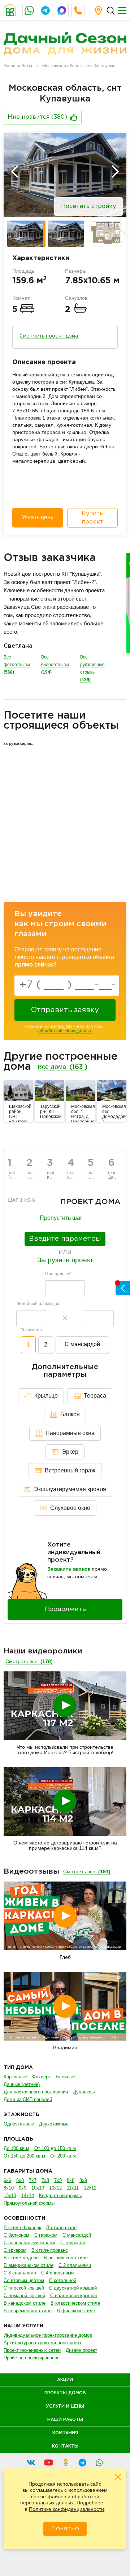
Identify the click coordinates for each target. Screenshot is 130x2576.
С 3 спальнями (20, 2273)
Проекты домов (65, 2393)
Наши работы (18, 66)
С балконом (16, 2235)
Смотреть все (29, 1661)
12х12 (90, 2188)
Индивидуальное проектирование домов (48, 2335)
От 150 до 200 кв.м (24, 2156)
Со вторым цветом (24, 2280)
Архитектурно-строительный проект (43, 2343)
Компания (65, 2433)
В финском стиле (76, 2311)
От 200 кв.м (63, 2156)
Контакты (65, 2446)
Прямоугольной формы (29, 2203)
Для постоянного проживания (36, 2092)
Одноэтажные (19, 2124)
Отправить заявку (65, 1010)
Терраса (95, 1396)
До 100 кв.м (16, 2148)
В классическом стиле (75, 2303)
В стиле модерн (21, 2258)
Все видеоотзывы (55, 665)
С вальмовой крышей (73, 2296)
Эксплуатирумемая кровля (70, 1489)
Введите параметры (65, 1239)
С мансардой (82, 1344)
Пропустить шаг (61, 1218)
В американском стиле (29, 2265)
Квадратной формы (60, 2195)
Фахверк (41, 2077)
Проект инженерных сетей (32, 2350)
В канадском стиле (25, 2303)
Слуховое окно (70, 1508)
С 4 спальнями (57, 2273)
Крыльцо (46, 1396)
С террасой (73, 2243)
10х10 (38, 2188)
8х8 (71, 2180)
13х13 (10, 2195)
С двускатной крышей (73, 2288)
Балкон (70, 1414)
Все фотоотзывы (17, 665)
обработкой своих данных (65, 1031)
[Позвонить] (78, 10)
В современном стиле (28, 2311)
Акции (65, 2380)
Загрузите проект (65, 1260)
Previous (15, 172)
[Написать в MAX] (62, 10)
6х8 (20, 2180)
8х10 (9, 2188)
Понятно (65, 2529)
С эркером (15, 2250)
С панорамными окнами (29, 2243)
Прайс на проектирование (32, 2358)
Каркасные (15, 2077)
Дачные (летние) (22, 2084)
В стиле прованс (50, 2250)
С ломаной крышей (24, 2296)
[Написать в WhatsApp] (29, 10)
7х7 (33, 2180)
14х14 (28, 2195)
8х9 (83, 2180)
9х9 (23, 2188)
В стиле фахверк (22, 2228)
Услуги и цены (65, 2406)
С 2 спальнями (75, 2265)
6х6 (7, 2180)
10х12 (55, 2188)
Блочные (65, 2077)
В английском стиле (66, 2258)
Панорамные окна (70, 1433)
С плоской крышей (24, 2288)
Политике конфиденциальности (66, 2509)
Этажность (32, 1330)
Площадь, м (58, 1274)
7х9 (58, 2180)
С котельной (63, 2280)
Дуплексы (84, 2092)
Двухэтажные (54, 2124)
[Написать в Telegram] (45, 10)
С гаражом (46, 2235)
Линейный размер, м (38, 1304)
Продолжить (65, 1609)
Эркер (70, 1452)
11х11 (73, 2188)
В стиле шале (61, 2228)
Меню (122, 10)
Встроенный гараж (70, 1470)
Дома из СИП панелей (28, 2099)
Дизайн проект (81, 2350)
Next (115, 172)
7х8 (45, 2180)
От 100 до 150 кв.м (55, 2148)
